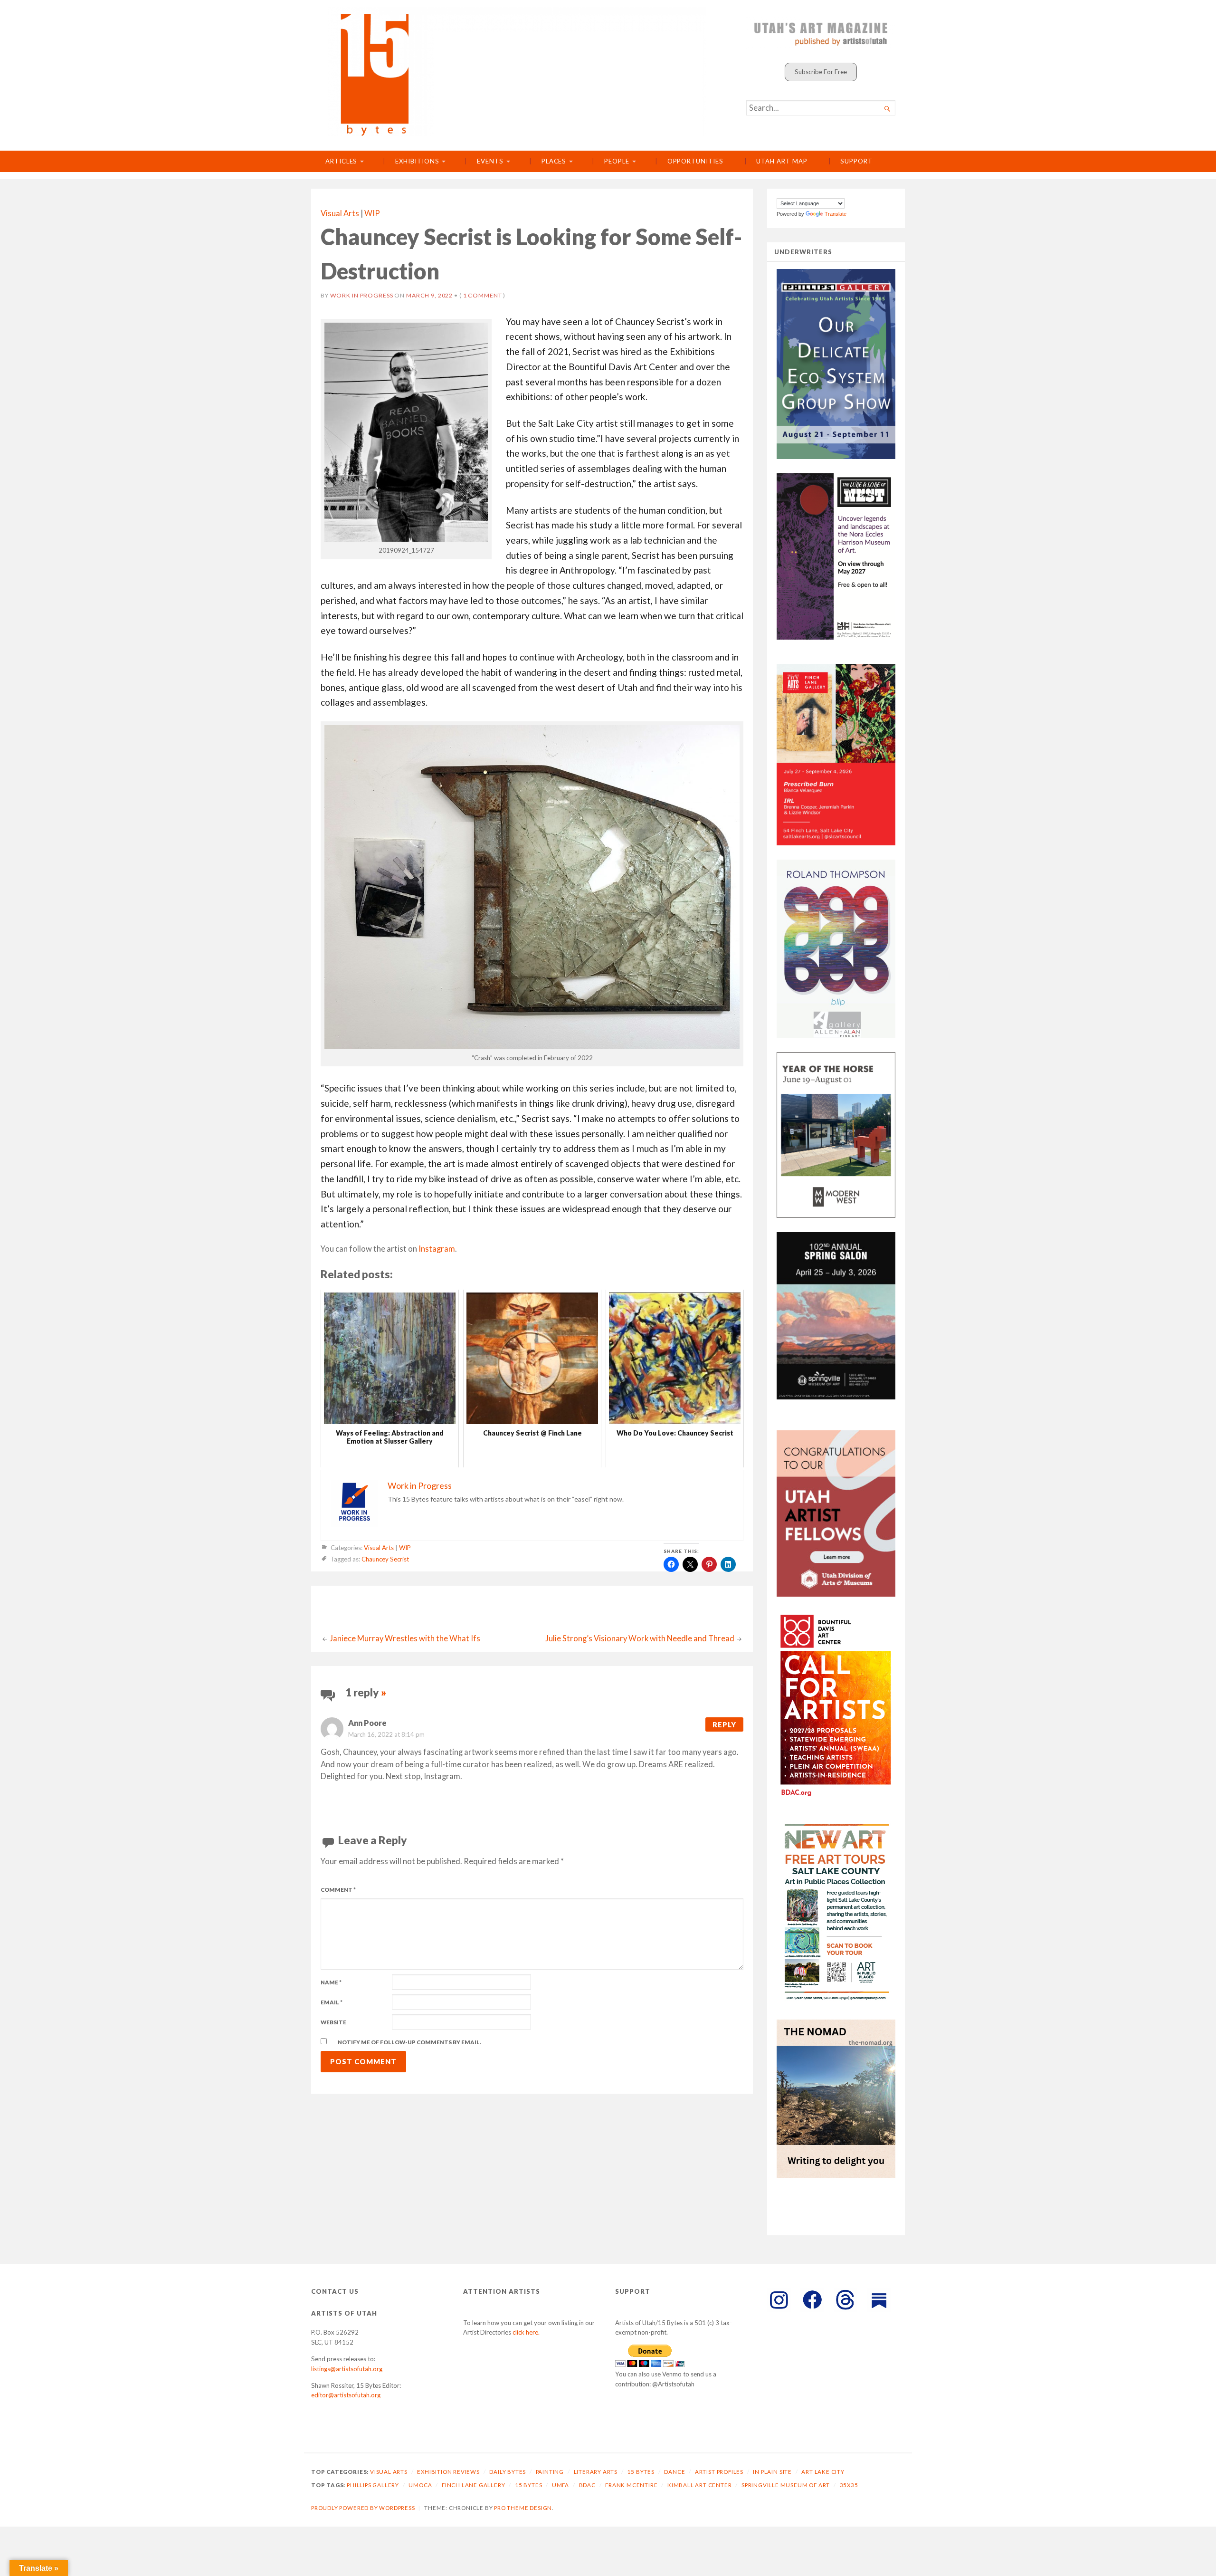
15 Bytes (641, 2472)
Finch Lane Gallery (474, 2485)
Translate (836, 214)
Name (331, 1982)
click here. (526, 2332)
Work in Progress (362, 295)
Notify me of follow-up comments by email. (409, 2042)
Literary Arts (596, 2472)
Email (332, 2002)
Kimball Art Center (700, 2485)
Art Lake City (823, 2472)
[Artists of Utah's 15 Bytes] (517, 72)
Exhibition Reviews (448, 2472)
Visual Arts (340, 213)
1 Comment (483, 295)
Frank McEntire (631, 2485)
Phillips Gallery (373, 2485)
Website (333, 2022)
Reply (724, 1724)
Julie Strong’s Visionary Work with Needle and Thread (640, 1638)
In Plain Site (772, 2472)
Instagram (437, 1249)
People (617, 161)
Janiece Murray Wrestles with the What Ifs (405, 1638)
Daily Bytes (508, 2472)
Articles (341, 161)
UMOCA (420, 2485)
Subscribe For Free (821, 72)
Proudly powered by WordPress (363, 2508)
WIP (372, 213)
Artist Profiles (719, 2472)
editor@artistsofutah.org (346, 2395)
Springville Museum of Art (786, 2485)
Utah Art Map (782, 161)
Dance (674, 2472)
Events (490, 161)
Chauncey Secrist (385, 1560)
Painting (550, 2472)
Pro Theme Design (523, 2508)
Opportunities (695, 161)
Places (554, 161)
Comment (338, 1890)
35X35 (849, 2485)
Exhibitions (417, 161)
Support (856, 161)
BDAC (587, 2485)
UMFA (560, 2485)
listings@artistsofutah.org (347, 2369)
